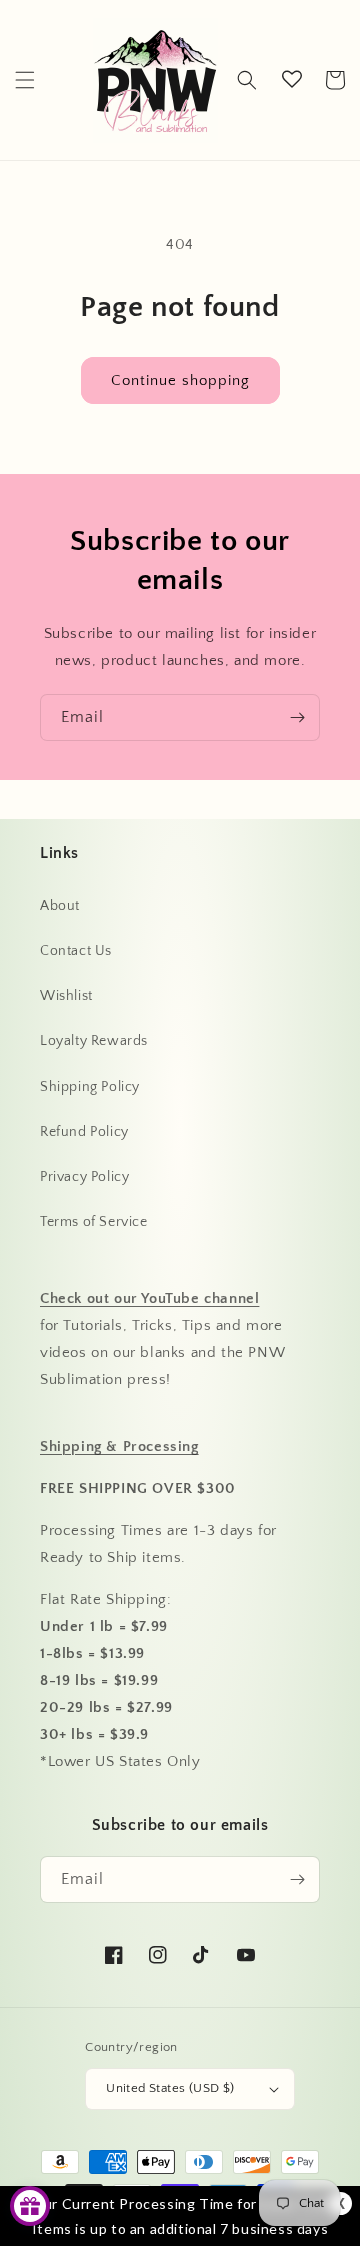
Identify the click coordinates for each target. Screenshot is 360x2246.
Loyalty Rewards (94, 1041)
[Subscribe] (297, 717)
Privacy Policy (84, 1177)
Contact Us (76, 951)
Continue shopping (180, 380)
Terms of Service (94, 1222)
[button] (25, 80)
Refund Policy (84, 1132)
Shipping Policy (90, 1087)
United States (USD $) (170, 2088)
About (60, 906)
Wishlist (66, 996)
